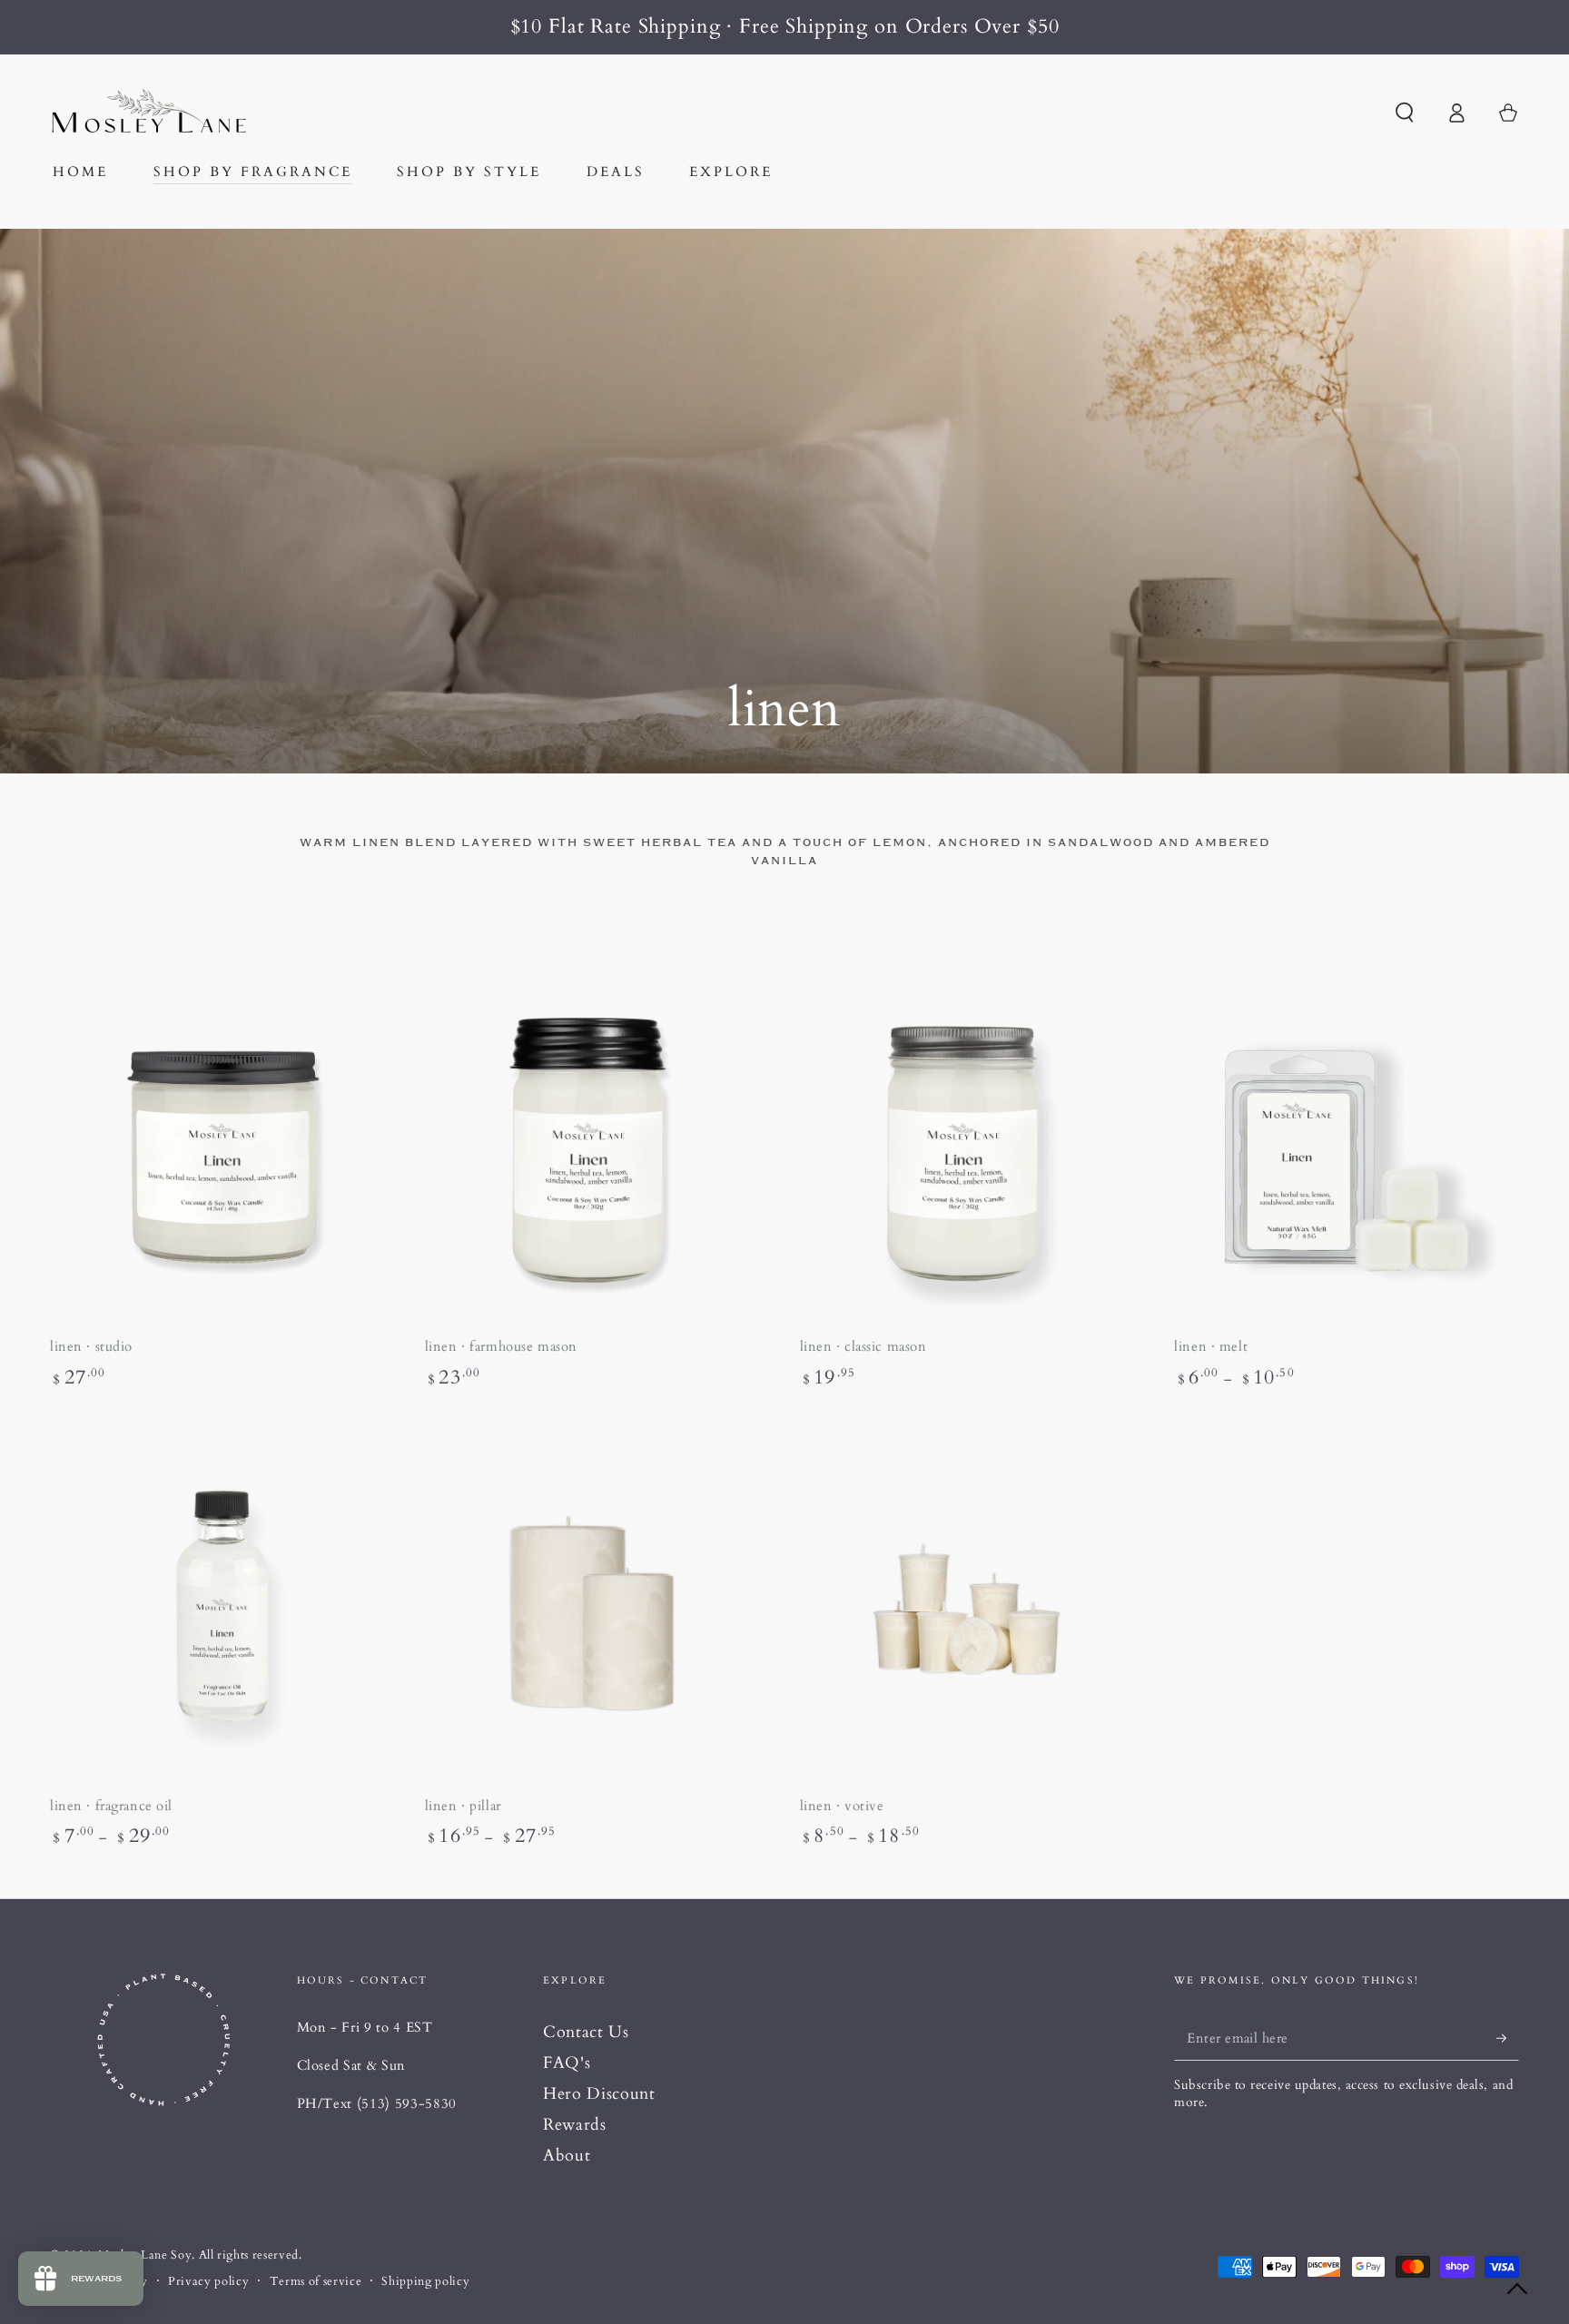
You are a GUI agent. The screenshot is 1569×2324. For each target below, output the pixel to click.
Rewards (575, 2125)
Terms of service (316, 2281)
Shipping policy (425, 2281)
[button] (1404, 113)
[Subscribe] (1508, 2038)
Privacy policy (208, 2281)
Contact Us (586, 2032)
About (567, 2156)
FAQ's (567, 2063)
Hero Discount (599, 2094)
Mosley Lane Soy (145, 2255)
